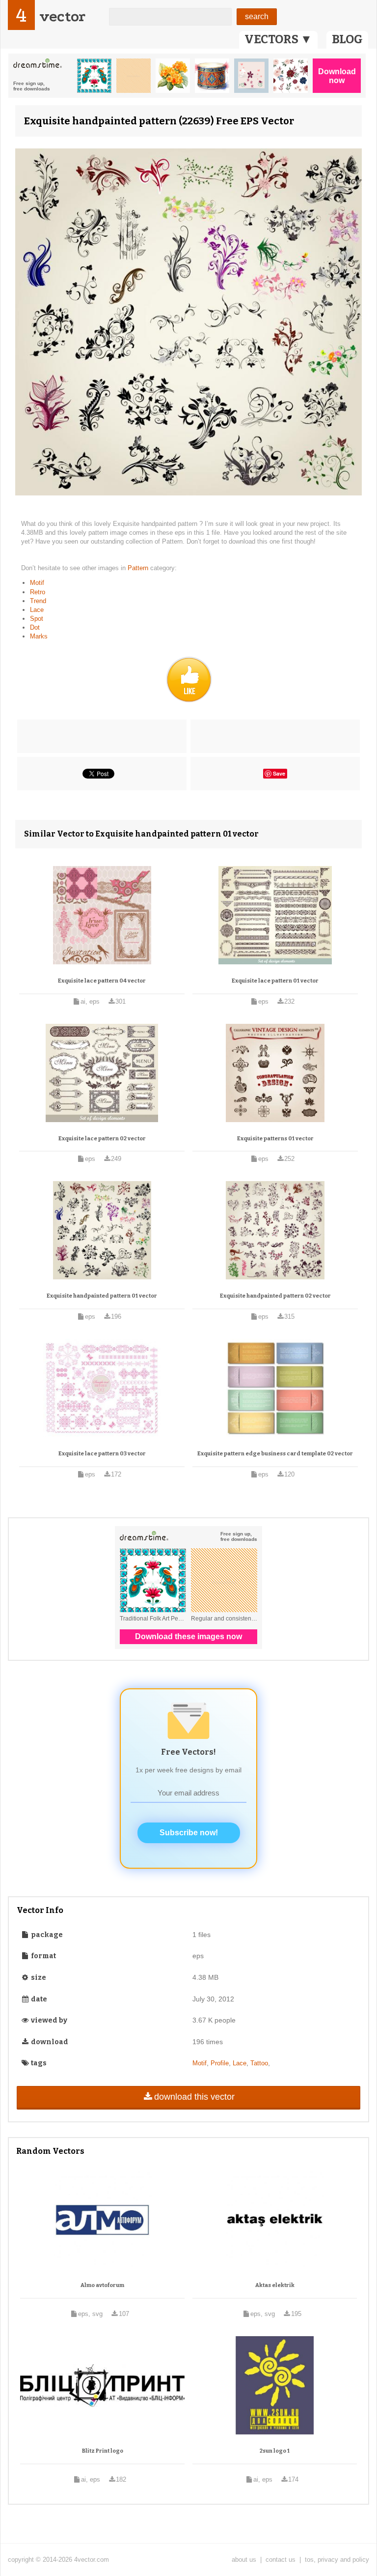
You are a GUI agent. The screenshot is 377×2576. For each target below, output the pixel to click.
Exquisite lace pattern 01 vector (275, 981)
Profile (220, 2063)
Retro (38, 592)
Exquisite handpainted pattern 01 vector (102, 1296)
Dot (35, 627)
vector (62, 16)
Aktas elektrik (275, 2285)
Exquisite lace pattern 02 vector (102, 1139)
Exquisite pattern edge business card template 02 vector (275, 1454)
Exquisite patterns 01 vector (275, 1139)
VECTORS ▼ (278, 39)
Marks (39, 636)
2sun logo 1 (275, 2451)
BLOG (347, 39)
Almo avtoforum (102, 2285)
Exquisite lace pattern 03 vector (102, 1454)
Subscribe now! (189, 1833)
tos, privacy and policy (337, 2560)
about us (244, 2560)
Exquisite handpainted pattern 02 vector (275, 1296)
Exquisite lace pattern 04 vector (102, 981)
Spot (37, 619)
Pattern (139, 568)
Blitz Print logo (103, 2451)
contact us (281, 2560)
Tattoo (259, 2063)
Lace (37, 610)
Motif (37, 583)
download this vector (194, 2097)
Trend (38, 601)
